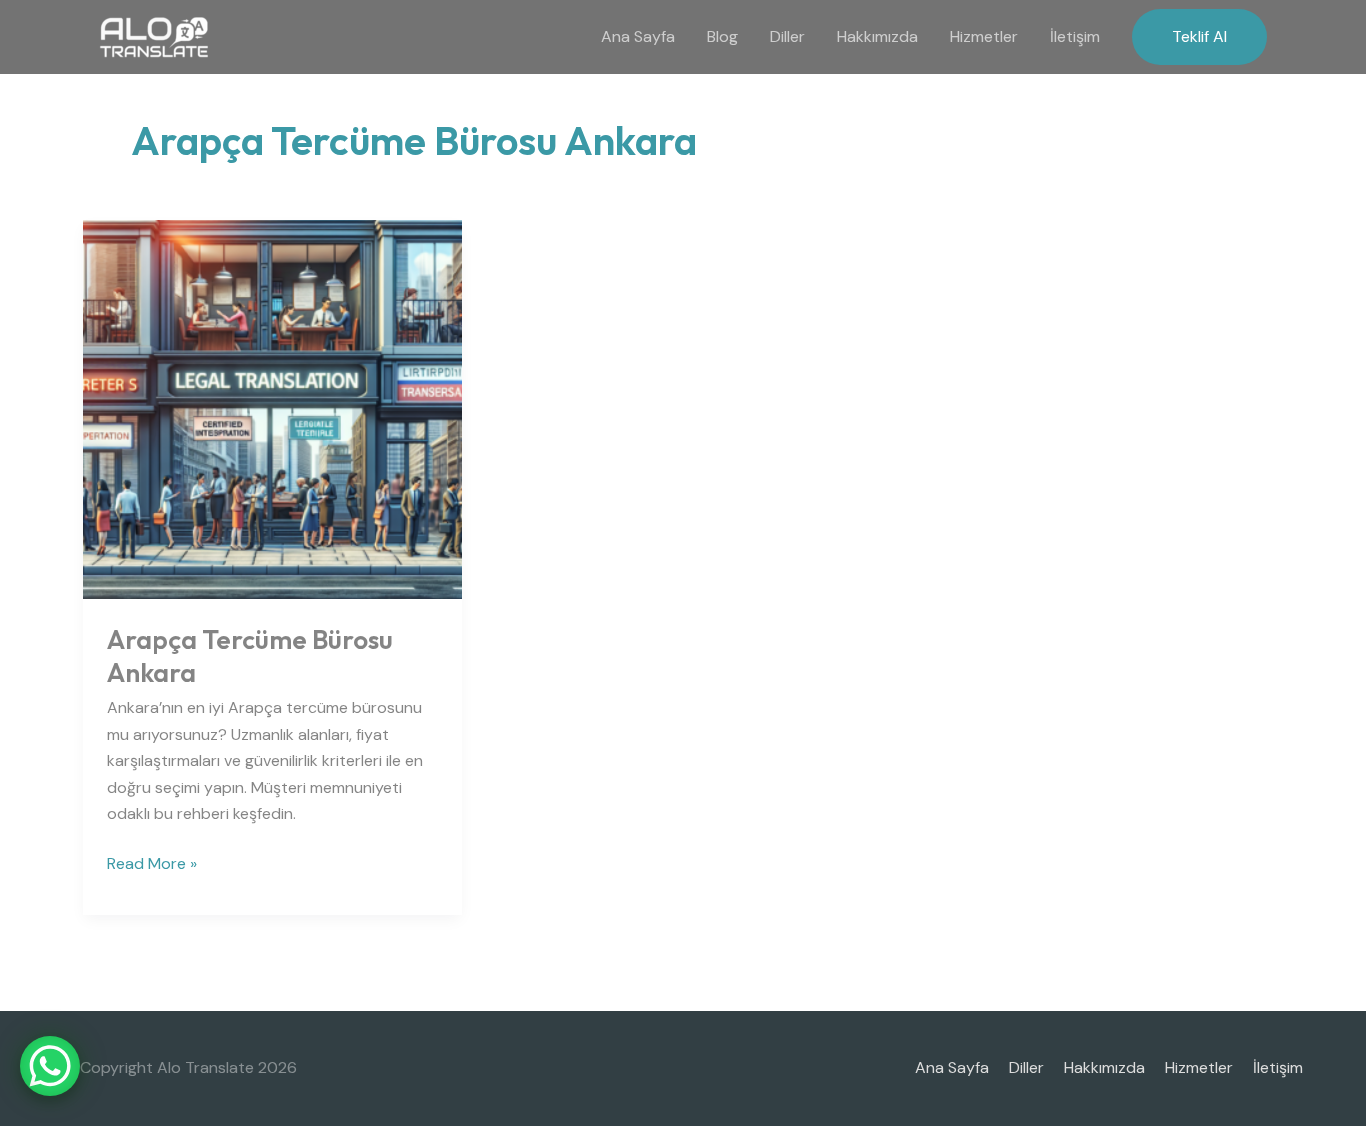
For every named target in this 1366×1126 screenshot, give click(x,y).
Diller (787, 36)
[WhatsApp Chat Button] (50, 1066)
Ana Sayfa (638, 36)
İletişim (1075, 36)
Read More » (152, 862)
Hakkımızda (877, 36)
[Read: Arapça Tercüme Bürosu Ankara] (272, 407)
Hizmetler (984, 36)
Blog (722, 36)
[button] (1199, 37)
